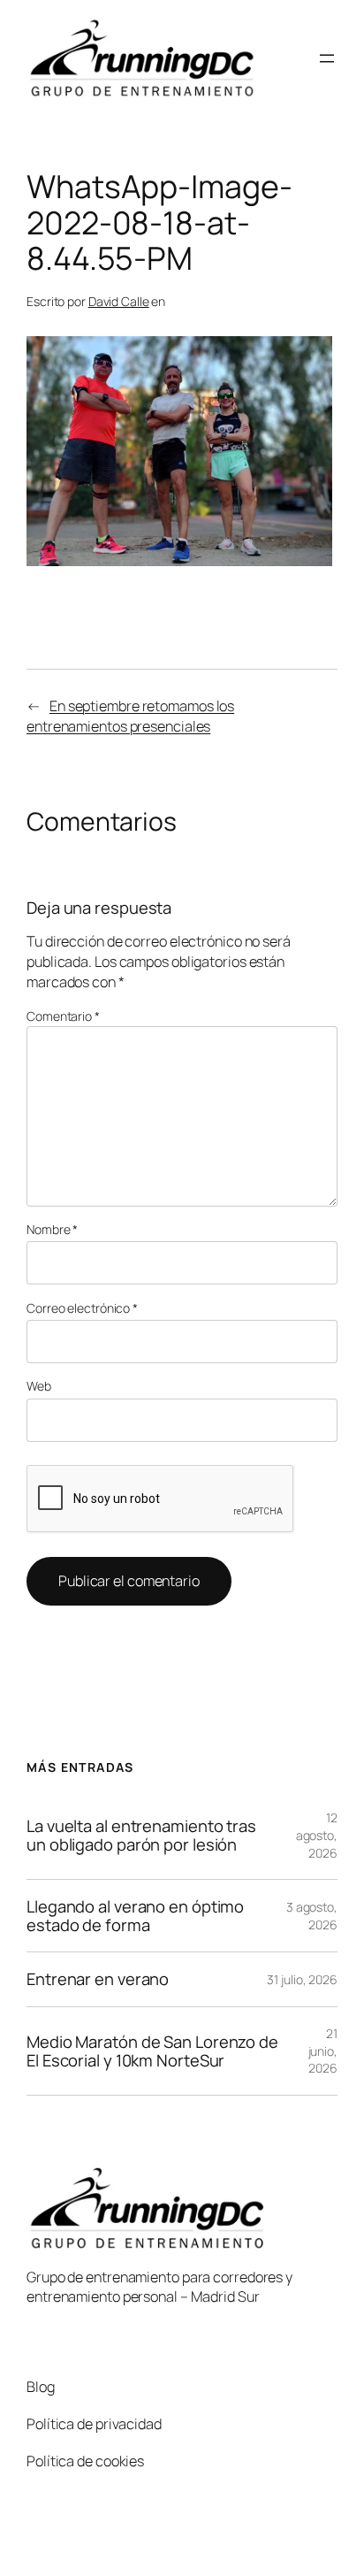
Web (39, 1386)
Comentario (63, 1016)
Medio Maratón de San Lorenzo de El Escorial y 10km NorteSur (152, 2051)
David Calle (119, 301)
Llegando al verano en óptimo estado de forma (135, 1916)
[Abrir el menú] (327, 58)
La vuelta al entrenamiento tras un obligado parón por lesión (141, 1835)
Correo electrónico (82, 1308)
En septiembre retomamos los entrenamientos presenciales (130, 716)
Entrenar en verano (98, 1979)
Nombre (52, 1229)
